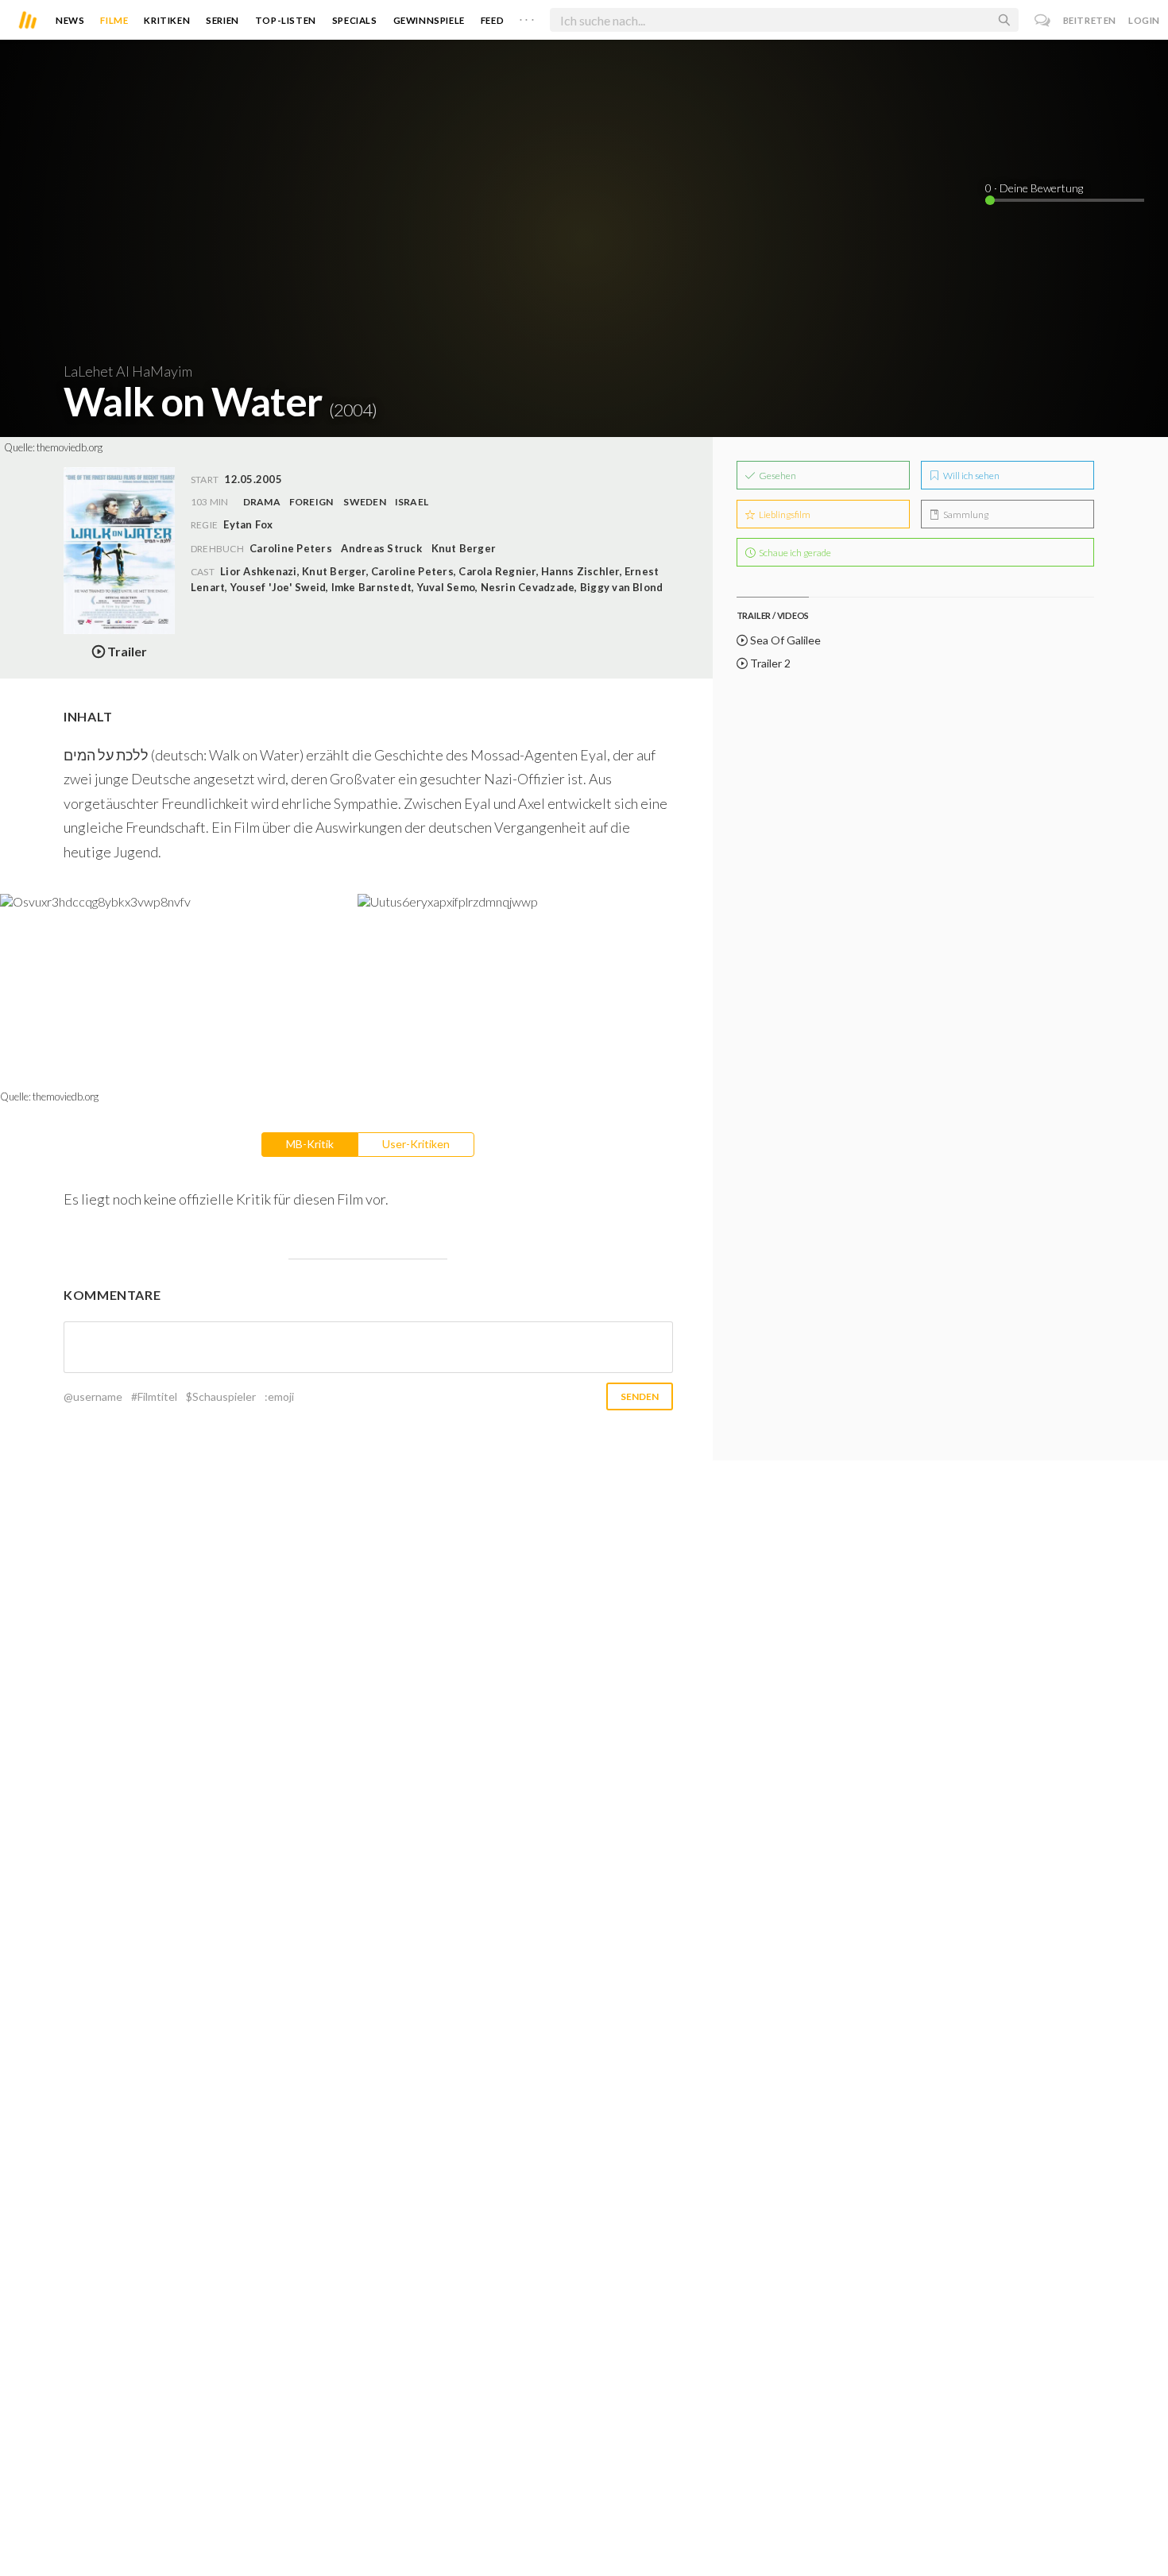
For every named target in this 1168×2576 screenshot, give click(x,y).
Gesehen (777, 476)
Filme (114, 20)
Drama (262, 502)
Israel (412, 502)
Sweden (364, 502)
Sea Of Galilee (784, 640)
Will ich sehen (971, 476)
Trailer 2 (769, 663)
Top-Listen (286, 20)
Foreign (311, 502)
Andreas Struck (381, 548)
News (70, 20)
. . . (527, 17)
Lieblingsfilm (784, 514)
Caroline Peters (291, 548)
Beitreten (1090, 20)
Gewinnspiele (429, 20)
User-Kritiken (416, 1144)
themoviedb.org (70, 447)
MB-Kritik (310, 1144)
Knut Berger (464, 548)
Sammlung (965, 514)
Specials (355, 20)
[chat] (1043, 20)
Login (1144, 20)
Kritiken (167, 20)
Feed (492, 20)
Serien (222, 20)
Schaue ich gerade (794, 553)
